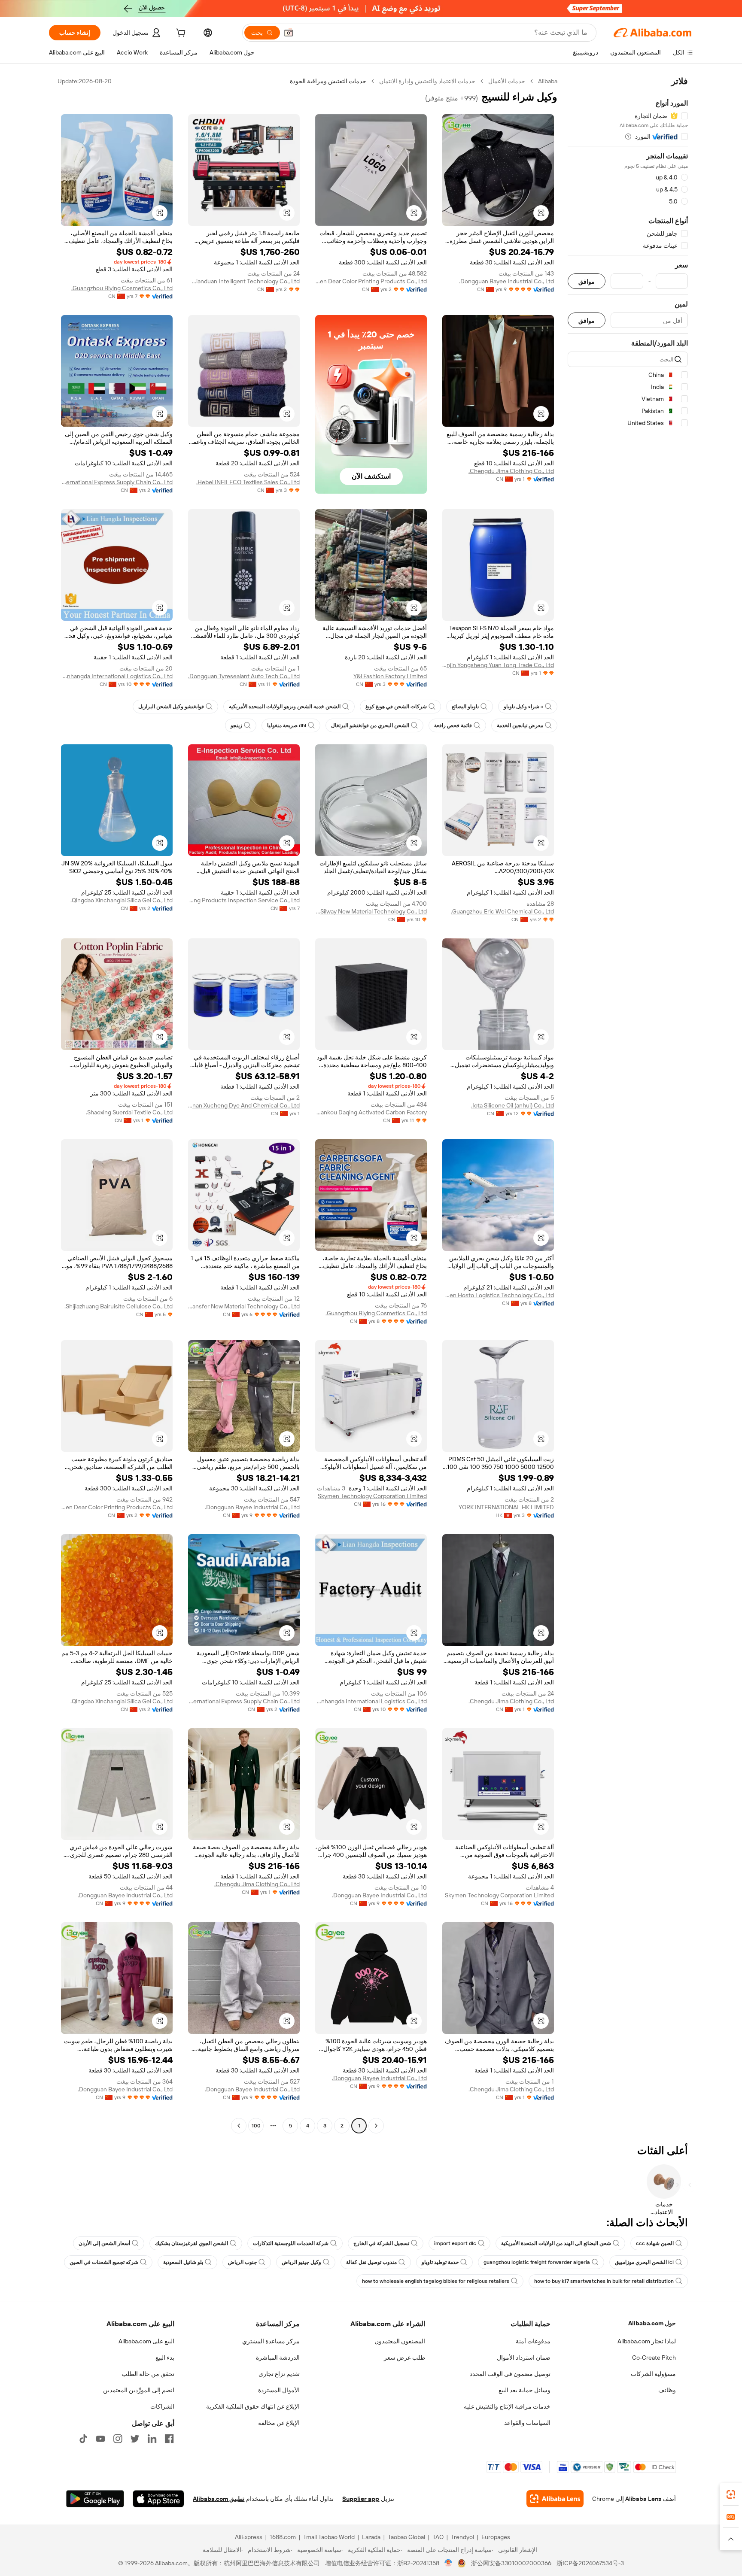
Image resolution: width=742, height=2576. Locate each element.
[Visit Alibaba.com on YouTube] (100, 2439)
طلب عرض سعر (404, 2358)
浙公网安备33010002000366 (511, 2563)
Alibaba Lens (643, 2499)
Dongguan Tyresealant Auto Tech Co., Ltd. (244, 676)
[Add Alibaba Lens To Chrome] (555, 2499)
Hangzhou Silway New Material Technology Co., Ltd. (371, 911)
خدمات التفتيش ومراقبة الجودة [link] (328, 81)
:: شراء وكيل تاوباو (523, 707)
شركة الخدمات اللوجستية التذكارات (291, 2243)
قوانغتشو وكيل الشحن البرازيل (171, 707)
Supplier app (361, 2499)
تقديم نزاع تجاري (279, 2374)
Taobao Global (406, 2537)
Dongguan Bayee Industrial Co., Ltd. (506, 281)
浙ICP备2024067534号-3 (590, 2563)
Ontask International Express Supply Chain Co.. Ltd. (117, 482)
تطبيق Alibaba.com (219, 2499)
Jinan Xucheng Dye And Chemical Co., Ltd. (244, 1105)
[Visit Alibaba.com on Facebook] (169, 2439)
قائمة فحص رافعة (453, 725)
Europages (496, 2537)
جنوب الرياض (242, 2262)
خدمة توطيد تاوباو (440, 2262)
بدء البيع (165, 2358)
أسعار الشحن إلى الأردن (104, 2243)
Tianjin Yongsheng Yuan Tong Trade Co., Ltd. (498, 665)
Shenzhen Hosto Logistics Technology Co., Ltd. (498, 1295)
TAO (438, 2537)
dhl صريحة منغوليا (287, 725)
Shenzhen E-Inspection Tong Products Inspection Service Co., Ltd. (244, 900)
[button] (289, 33)
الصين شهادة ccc (655, 2243)
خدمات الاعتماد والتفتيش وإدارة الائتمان (427, 81)
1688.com (283, 2537)
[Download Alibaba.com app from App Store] (158, 2499)
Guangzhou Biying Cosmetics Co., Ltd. (122, 288)
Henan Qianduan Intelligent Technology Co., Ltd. (244, 281)
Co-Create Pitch (654, 2358)
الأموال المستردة (279, 2390)
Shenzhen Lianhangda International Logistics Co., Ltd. (117, 676)
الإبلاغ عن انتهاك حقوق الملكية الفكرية (253, 2406)
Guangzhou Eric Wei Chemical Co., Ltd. (502, 911)
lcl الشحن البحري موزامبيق (644, 2262)
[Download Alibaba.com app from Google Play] (95, 2499)
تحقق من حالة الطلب (148, 2374)
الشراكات (162, 2406)
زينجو (236, 725)
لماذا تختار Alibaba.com (647, 2341)
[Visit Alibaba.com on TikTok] (83, 2439)
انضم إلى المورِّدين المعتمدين (139, 2390)
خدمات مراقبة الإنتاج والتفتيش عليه (507, 2406)
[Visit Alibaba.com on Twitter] (135, 2439)
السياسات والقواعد (527, 2423)
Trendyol (462, 2537)
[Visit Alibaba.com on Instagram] (118, 2439)
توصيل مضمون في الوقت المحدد (510, 2374)
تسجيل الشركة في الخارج (381, 2243)
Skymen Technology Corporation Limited (372, 1496)
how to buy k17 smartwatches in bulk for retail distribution (604, 2281)
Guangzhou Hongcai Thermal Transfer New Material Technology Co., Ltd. (244, 1306)
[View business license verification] (449, 2563)
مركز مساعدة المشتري (271, 2341)
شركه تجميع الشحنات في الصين (104, 2262)
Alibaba (548, 81)
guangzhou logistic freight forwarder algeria (537, 2262)
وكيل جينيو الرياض (301, 2262)
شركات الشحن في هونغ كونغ (396, 707)
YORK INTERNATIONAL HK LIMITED (506, 1507)
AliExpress (249, 2537)
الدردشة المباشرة (278, 2358)
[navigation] (628, 1104)
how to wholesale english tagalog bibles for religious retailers (436, 2281)
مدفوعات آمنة (533, 2341)
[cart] (180, 34)
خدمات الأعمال (507, 81)
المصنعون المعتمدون (400, 2341)
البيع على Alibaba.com (146, 2341)
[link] (731, 2494)
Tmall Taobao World (329, 2537)
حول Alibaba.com (652, 2323)
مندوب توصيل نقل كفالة (371, 2262)
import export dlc (455, 2243)
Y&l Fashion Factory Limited (390, 676)
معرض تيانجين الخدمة (520, 725)
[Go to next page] (239, 2126)
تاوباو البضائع (465, 707)
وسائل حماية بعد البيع (525, 2390)
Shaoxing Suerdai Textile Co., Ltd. (129, 1112)
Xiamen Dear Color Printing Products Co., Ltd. (371, 281)
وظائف (667, 2390)
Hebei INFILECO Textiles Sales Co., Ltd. (248, 482)
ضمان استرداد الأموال (524, 2358)
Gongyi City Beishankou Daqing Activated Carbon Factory (371, 1112)
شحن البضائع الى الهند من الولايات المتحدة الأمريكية (556, 2243)
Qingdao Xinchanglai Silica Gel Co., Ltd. (122, 900)
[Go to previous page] (376, 2126)
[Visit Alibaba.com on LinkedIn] (152, 2439)
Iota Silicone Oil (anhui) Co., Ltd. (512, 1105)
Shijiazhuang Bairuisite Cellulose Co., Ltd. (119, 1306)
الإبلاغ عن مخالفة (279, 2423)
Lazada (371, 2537)
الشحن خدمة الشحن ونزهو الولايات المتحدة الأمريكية (285, 707)
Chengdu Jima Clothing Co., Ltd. (511, 471)
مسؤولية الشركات (653, 2374)
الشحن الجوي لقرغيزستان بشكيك (192, 2243)
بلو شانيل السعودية (183, 2262)
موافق (587, 281)
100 (256, 2126)
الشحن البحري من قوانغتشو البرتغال (370, 725)
